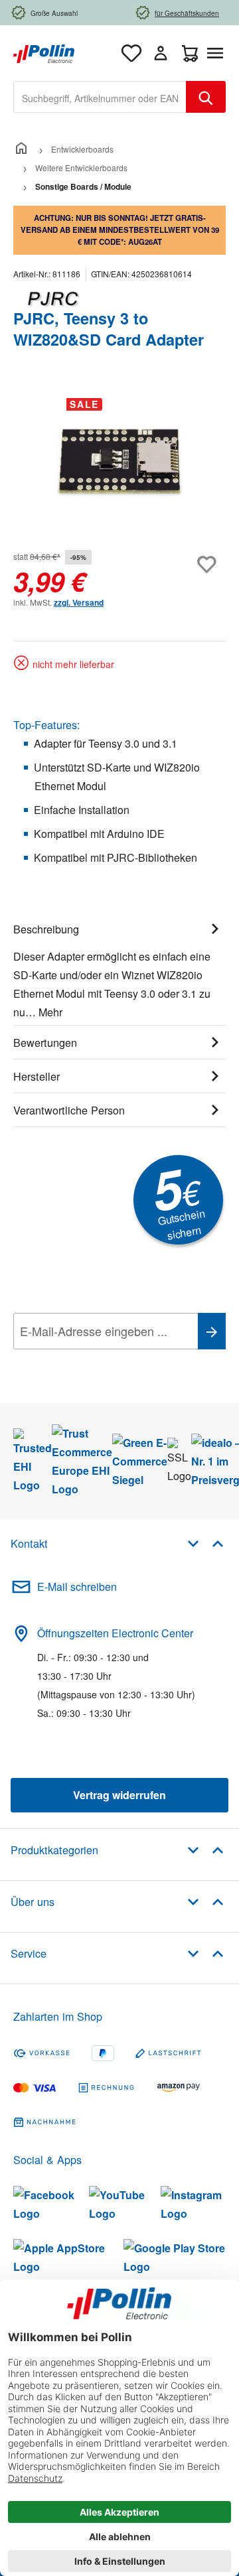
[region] (119, 462)
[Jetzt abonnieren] (212, 1331)
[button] (205, 1543)
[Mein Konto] (161, 53)
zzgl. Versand (79, 602)
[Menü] (218, 53)
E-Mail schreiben (77, 1587)
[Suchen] (206, 97)
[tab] (119, 969)
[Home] (21, 149)
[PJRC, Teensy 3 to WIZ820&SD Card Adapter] (119, 463)
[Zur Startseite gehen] (44, 52)
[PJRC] (119, 299)
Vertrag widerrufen (119, 1795)
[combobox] (100, 97)
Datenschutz (99, 1361)
